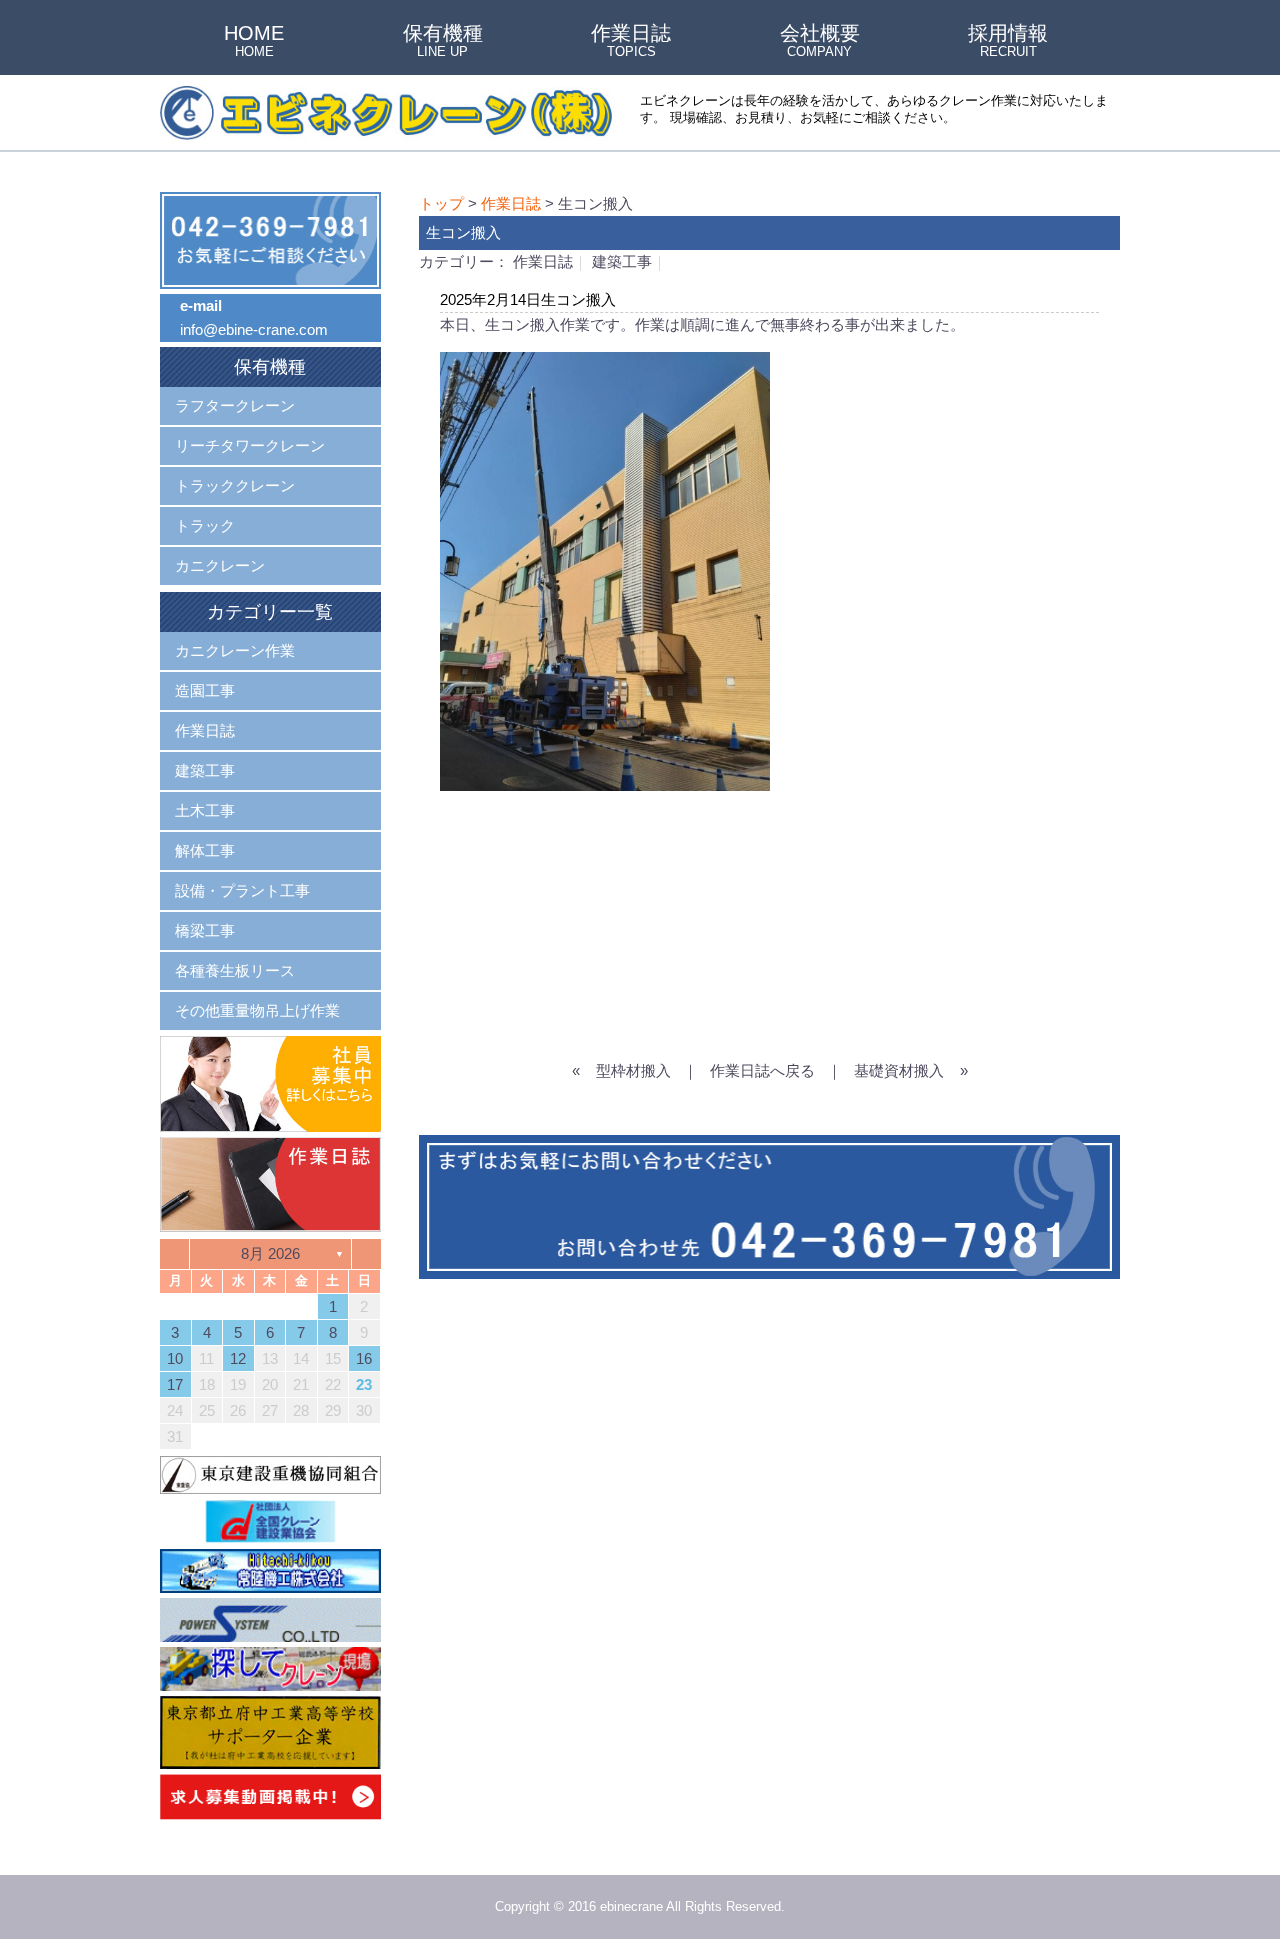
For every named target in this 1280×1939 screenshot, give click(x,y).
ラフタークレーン (235, 405)
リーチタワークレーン (250, 445)
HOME (254, 42)
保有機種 (443, 42)
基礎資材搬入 (899, 1070)
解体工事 (205, 850)
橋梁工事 (205, 930)
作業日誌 (631, 42)
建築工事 (622, 261)
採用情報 (1008, 42)
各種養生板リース (235, 970)
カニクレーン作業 (235, 650)
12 (238, 1358)
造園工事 (205, 690)
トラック (205, 525)
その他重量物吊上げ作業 (257, 1010)
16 (364, 1358)
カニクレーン (220, 565)
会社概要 (820, 42)
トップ (441, 203)
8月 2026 (270, 1253)
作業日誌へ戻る (762, 1070)
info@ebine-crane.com (254, 329)
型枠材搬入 (633, 1070)
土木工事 (205, 810)
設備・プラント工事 (242, 890)
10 (175, 1358)
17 (175, 1384)
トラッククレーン (235, 485)
